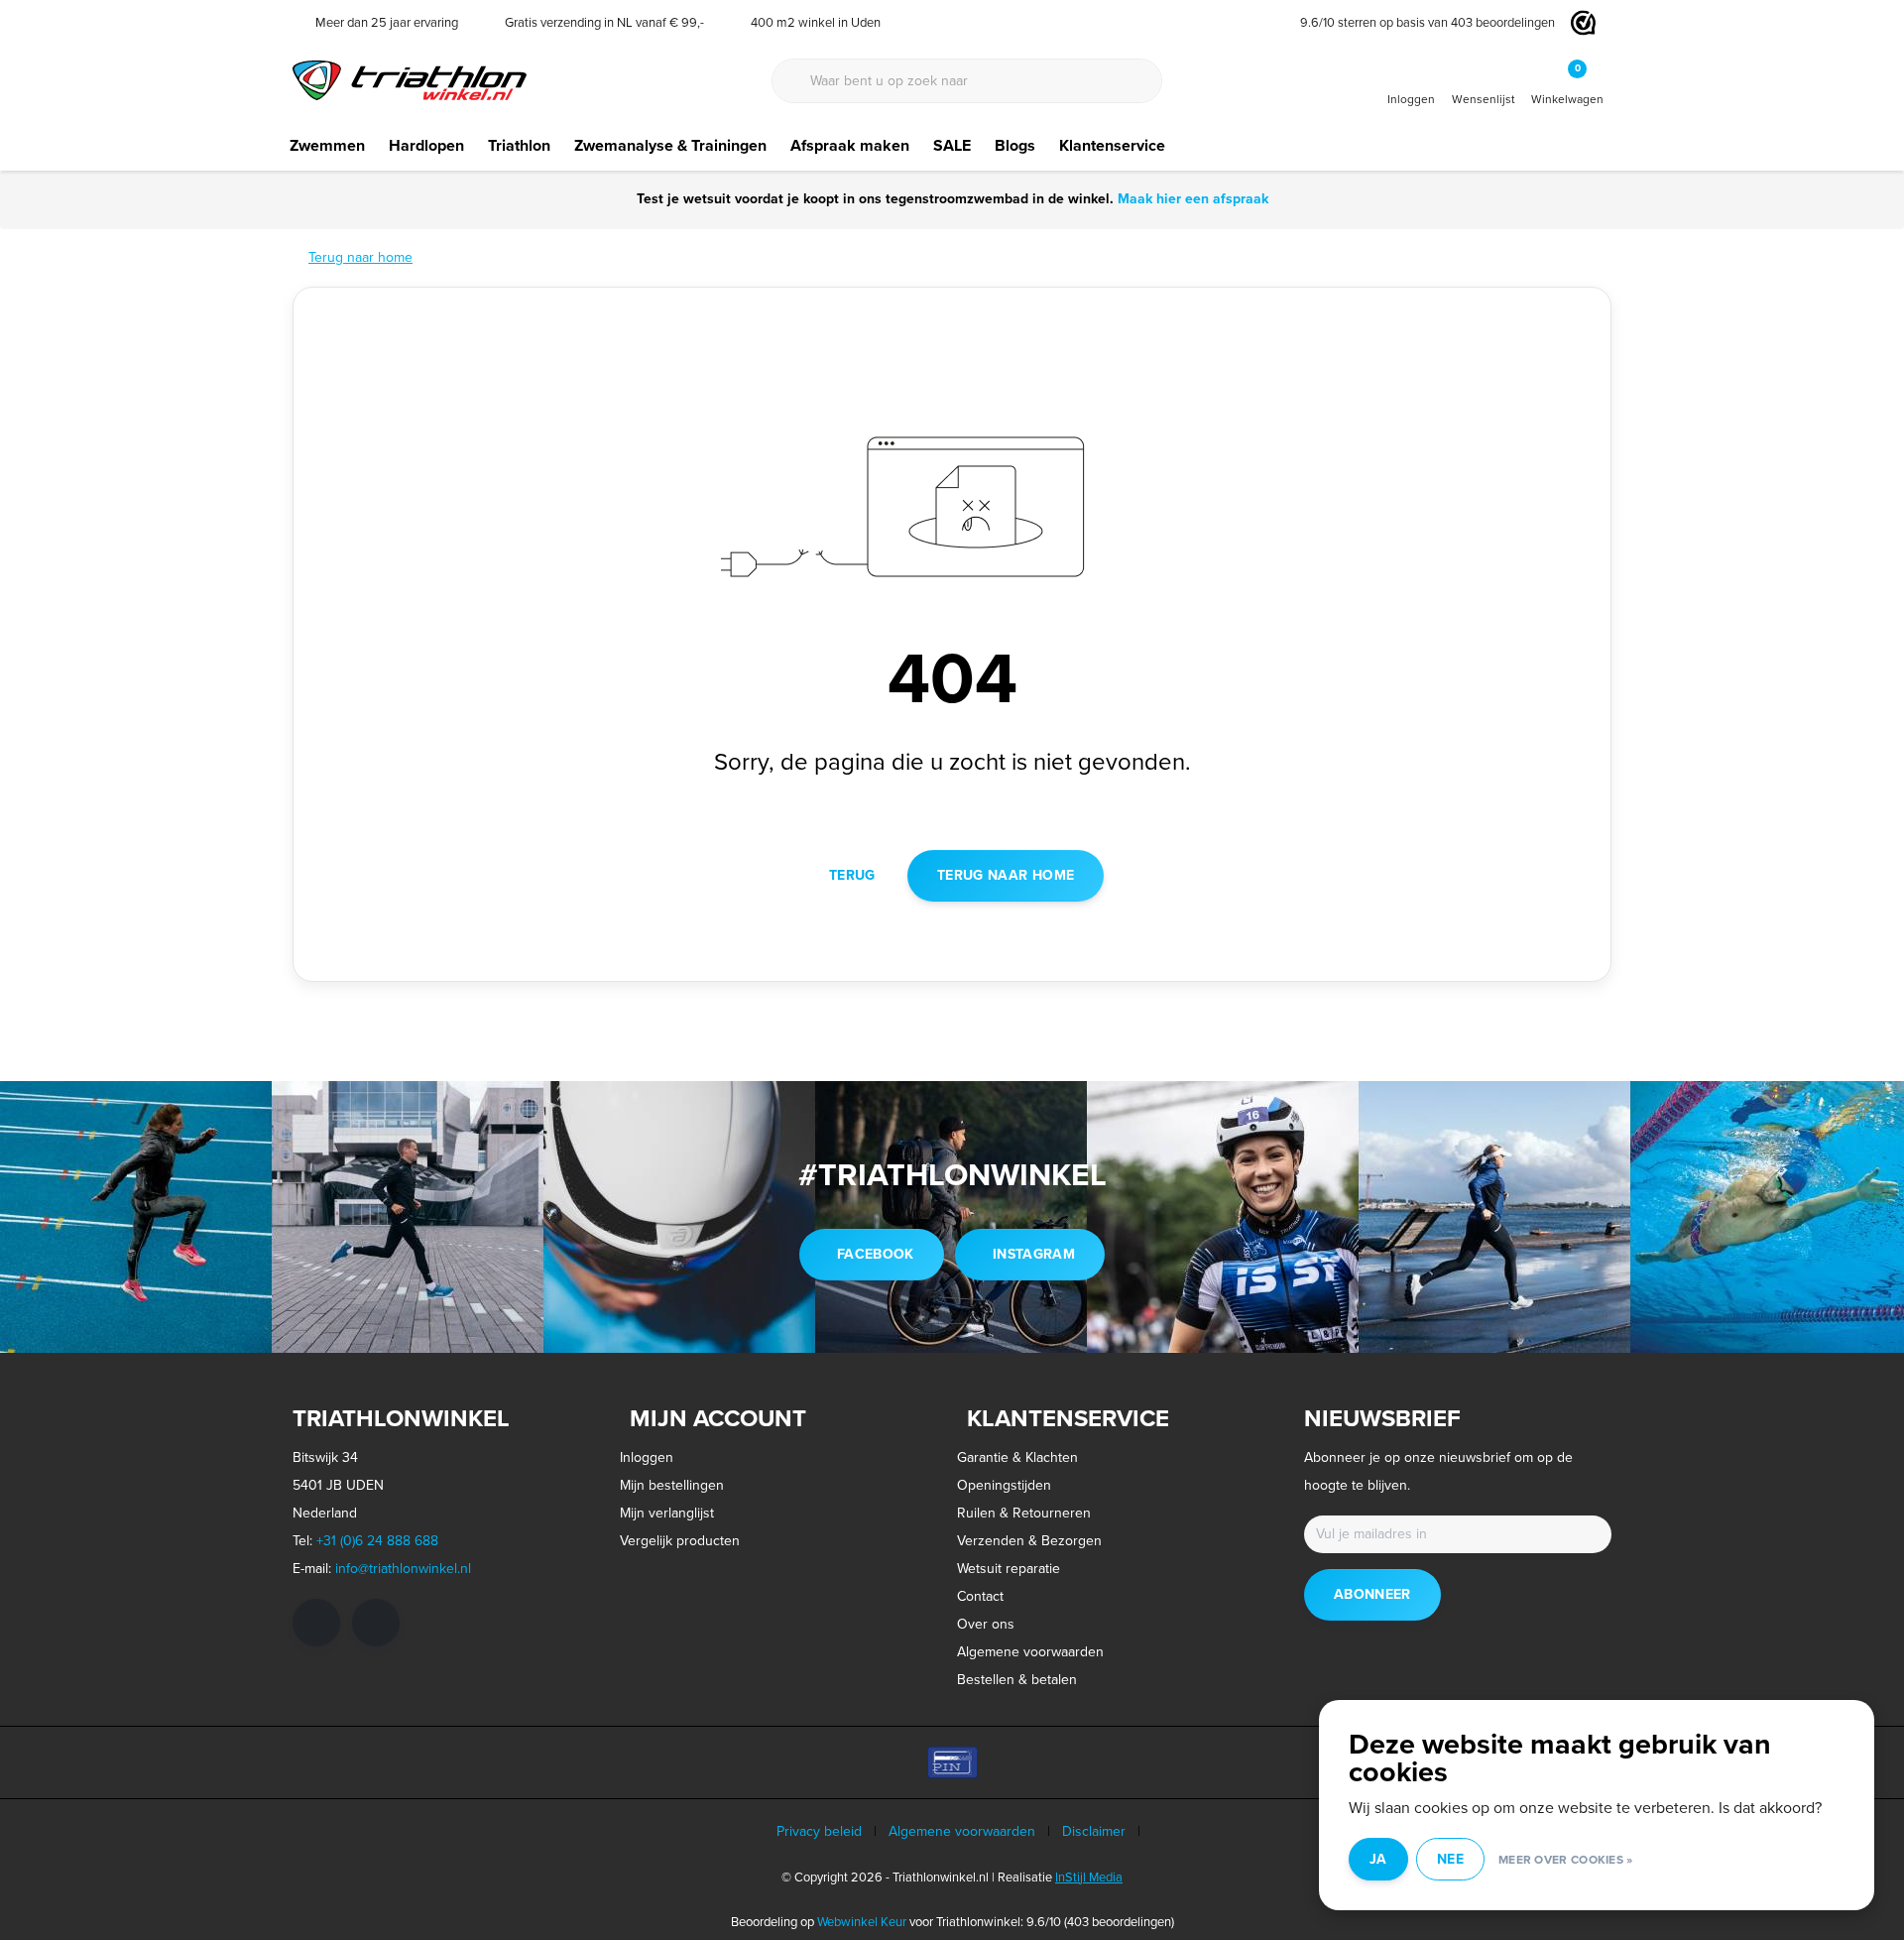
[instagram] (376, 1623)
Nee (1450, 1859)
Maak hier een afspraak (1193, 199)
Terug (852, 875)
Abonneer (1372, 1594)
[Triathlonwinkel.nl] (410, 79)
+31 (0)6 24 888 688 (377, 1541)
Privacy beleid (819, 1831)
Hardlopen (426, 145)
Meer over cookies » (1566, 1860)
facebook (876, 1254)
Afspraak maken (850, 145)
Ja (1378, 1859)
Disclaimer (1094, 1831)
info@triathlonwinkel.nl (403, 1569)
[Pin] (952, 1762)
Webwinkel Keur (862, 1922)
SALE (952, 145)
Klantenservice (1112, 145)
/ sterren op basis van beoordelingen (1428, 22)
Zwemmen (327, 145)
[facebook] (316, 1623)
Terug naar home (1006, 875)
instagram (1034, 1254)
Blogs (1015, 145)
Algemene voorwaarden (962, 1831)
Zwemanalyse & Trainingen (670, 145)
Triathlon (519, 145)
